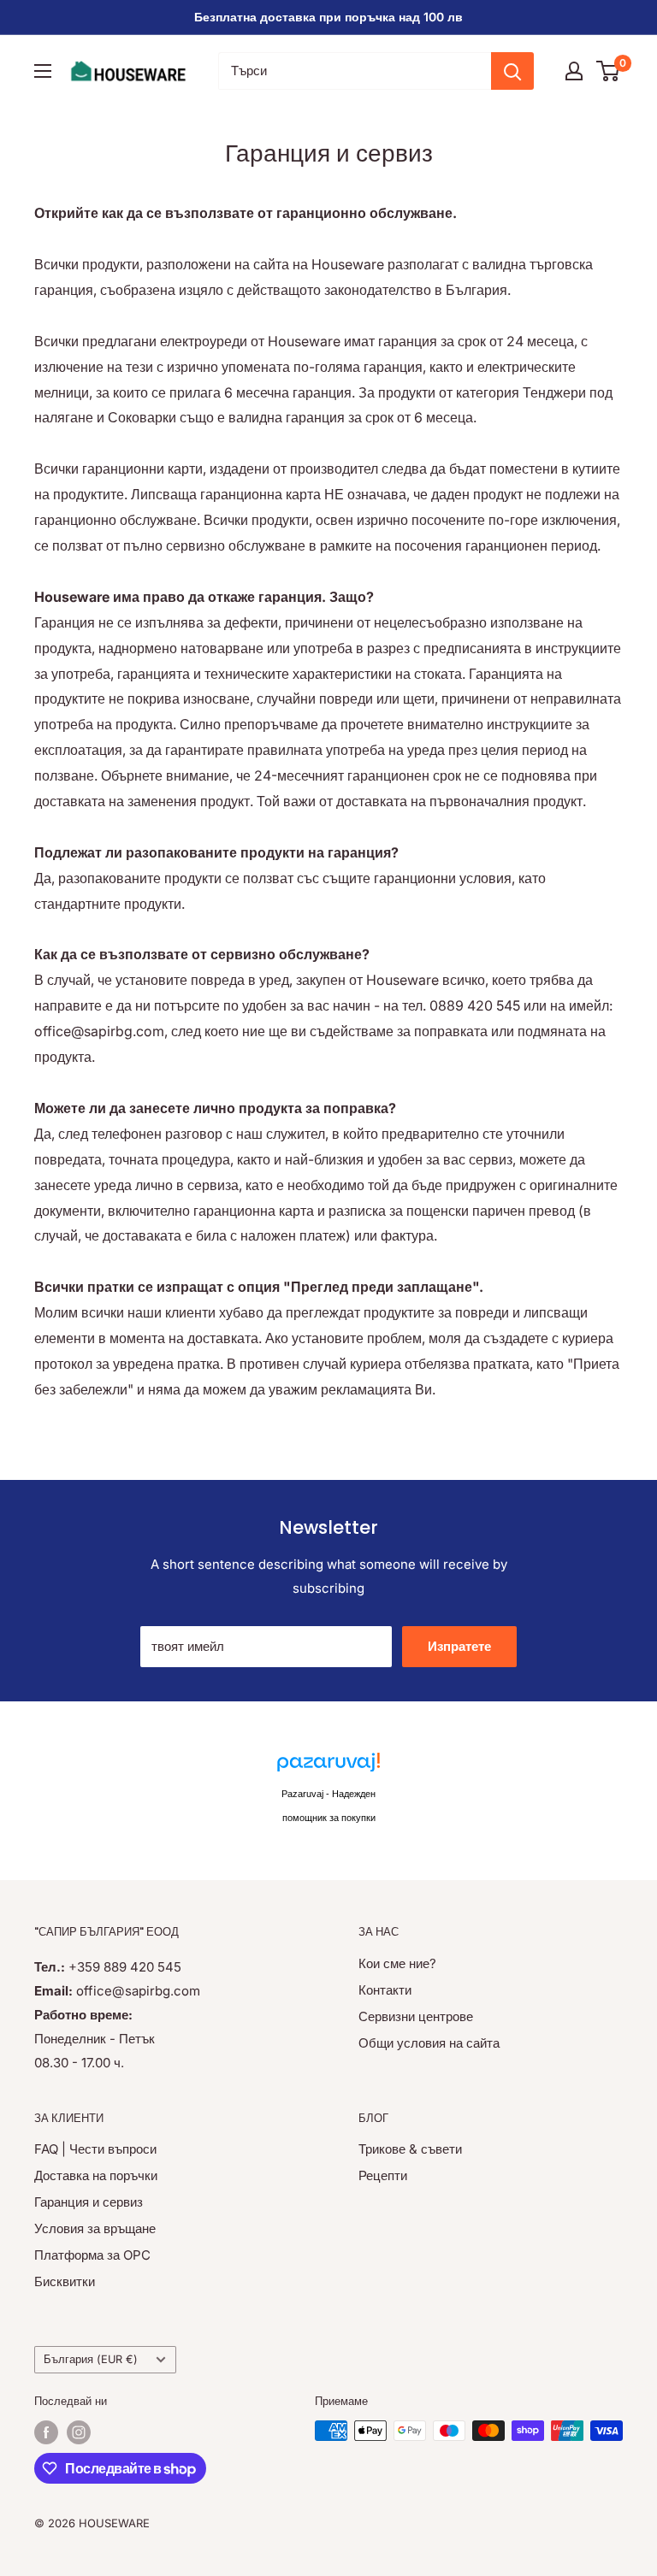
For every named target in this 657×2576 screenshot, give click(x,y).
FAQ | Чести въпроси (95, 2149)
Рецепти (383, 2175)
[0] (609, 71)
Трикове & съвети (410, 2149)
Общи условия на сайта (429, 2043)
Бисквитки (65, 2281)
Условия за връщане (95, 2228)
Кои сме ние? (397, 1963)
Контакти (385, 1990)
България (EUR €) (91, 2359)
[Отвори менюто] (43, 71)
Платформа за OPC (92, 2255)
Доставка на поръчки (96, 2175)
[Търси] (512, 71)
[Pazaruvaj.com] (328, 1767)
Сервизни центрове (416, 2016)
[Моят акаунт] (574, 71)
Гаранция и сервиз (89, 2202)
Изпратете (459, 1646)
